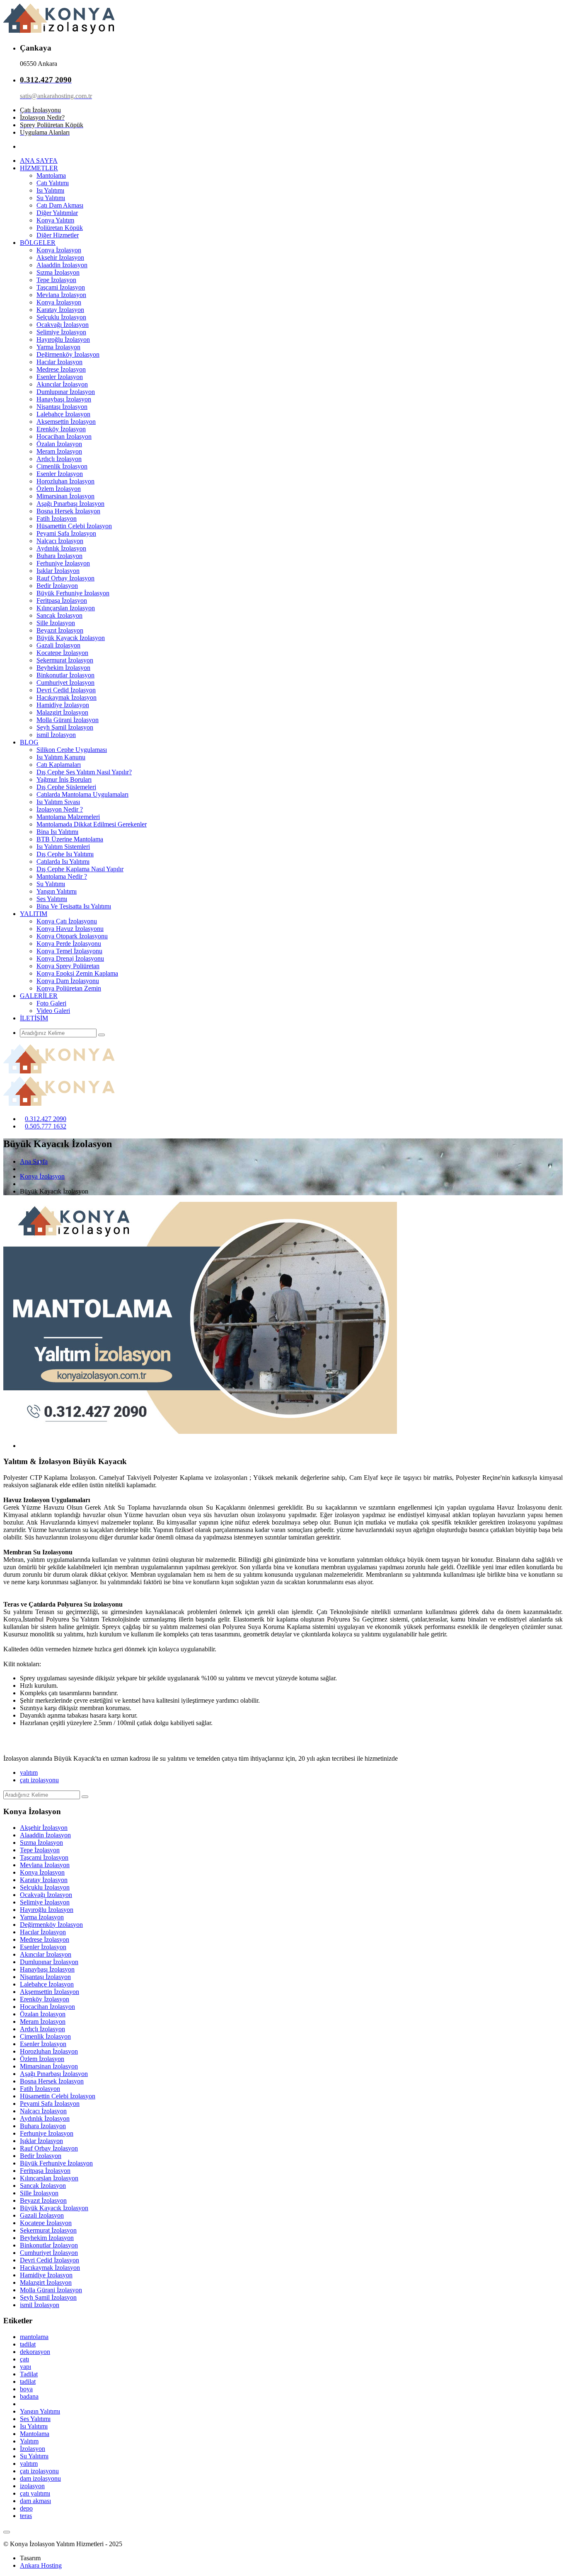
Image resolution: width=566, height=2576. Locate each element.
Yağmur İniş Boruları (64, 779)
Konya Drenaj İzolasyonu (70, 958)
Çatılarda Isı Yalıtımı (63, 861)
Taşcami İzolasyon (61, 287)
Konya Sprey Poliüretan (68, 966)
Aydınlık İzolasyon (61, 548)
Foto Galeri (51, 1003)
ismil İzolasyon (56, 735)
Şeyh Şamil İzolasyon (65, 727)
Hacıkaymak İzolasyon (67, 697)
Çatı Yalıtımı (53, 183)
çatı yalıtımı (35, 2493)
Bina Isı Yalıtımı (57, 832)
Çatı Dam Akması (60, 205)
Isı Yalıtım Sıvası (58, 802)
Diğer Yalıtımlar (57, 213)
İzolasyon (33, 2449)
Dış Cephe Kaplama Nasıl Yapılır (80, 869)
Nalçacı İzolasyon (60, 541)
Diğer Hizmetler (58, 235)
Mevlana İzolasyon (61, 295)
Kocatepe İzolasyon (62, 653)
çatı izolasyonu (39, 1780)
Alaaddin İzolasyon (62, 265)
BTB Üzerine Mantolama (70, 839)
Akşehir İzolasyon (60, 257)
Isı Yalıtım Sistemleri (63, 847)
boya (26, 2389)
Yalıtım (29, 2441)
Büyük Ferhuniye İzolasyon (73, 593)
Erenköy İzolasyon (61, 429)
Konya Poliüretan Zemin (69, 988)
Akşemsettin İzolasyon (66, 422)
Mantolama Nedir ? (62, 876)
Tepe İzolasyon (56, 280)
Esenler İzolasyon (60, 377)
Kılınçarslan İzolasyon (66, 608)
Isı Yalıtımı (50, 190)
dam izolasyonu (40, 2478)
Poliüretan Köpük (60, 228)
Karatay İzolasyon (60, 310)
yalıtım (29, 1773)
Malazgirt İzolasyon (62, 712)
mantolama (34, 2337)
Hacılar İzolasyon (59, 362)
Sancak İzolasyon (59, 615)
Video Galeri (53, 1011)
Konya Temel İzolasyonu (69, 951)
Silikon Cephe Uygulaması (72, 750)
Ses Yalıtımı (52, 899)
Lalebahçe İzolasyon (63, 414)
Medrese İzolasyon (61, 369)
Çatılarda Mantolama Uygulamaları (82, 794)
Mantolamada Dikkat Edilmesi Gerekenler (92, 824)
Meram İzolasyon (59, 451)
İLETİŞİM (34, 1018)
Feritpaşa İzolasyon (62, 601)
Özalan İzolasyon (59, 444)
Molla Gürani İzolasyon (68, 720)
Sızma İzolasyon (58, 272)
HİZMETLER (39, 168)
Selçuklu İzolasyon (61, 317)
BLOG (29, 742)
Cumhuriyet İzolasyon (65, 683)
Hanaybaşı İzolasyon (64, 399)
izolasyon (32, 2486)
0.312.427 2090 (46, 1119)
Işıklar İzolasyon (58, 571)
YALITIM (34, 914)
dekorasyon (35, 2352)
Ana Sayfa (34, 1161)
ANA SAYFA (39, 161)
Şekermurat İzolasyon (65, 660)
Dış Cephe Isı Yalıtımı (65, 854)
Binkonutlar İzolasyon (65, 675)
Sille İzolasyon (56, 623)
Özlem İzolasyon (59, 489)
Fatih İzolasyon (57, 518)
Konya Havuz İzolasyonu (70, 929)
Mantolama (51, 175)
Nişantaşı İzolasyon (62, 407)
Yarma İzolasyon (58, 347)
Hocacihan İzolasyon (64, 436)
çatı (24, 2359)
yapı (25, 2367)
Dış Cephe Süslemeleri (66, 787)
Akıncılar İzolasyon (62, 384)
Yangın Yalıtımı (57, 891)
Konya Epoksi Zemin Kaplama (77, 973)
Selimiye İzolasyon (61, 332)
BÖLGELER (38, 243)
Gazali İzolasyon (58, 645)
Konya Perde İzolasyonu (69, 944)
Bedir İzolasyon (57, 586)
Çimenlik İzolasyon (62, 466)
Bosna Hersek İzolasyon (68, 511)
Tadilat (29, 2374)
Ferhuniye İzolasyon (63, 563)
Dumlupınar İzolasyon (66, 392)
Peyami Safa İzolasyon (66, 533)
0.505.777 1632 (46, 1126)
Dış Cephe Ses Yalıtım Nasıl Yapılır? (84, 772)
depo (26, 2508)
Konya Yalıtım (55, 220)
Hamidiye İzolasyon (63, 705)
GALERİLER (39, 996)
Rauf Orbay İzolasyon (65, 578)
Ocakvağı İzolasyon (63, 325)
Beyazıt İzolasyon (60, 630)
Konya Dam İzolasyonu (68, 981)
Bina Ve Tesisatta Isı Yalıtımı (74, 906)
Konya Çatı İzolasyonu (67, 921)
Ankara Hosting (41, 2565)
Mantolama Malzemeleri (68, 817)
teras (26, 2516)
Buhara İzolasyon (59, 556)
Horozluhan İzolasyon (65, 481)
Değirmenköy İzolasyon (68, 354)
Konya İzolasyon (59, 250)
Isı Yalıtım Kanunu (61, 757)
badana (29, 2396)
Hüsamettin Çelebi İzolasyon (74, 526)
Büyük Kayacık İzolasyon (71, 638)
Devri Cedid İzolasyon (66, 690)
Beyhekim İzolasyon (63, 668)
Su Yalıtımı (51, 198)
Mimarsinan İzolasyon (65, 496)
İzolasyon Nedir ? (60, 809)
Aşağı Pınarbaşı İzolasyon (70, 504)
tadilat (28, 2344)
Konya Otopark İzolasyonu (72, 936)
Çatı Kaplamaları (59, 765)
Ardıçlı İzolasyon (59, 459)
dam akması (35, 2501)
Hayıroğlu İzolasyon (63, 340)
